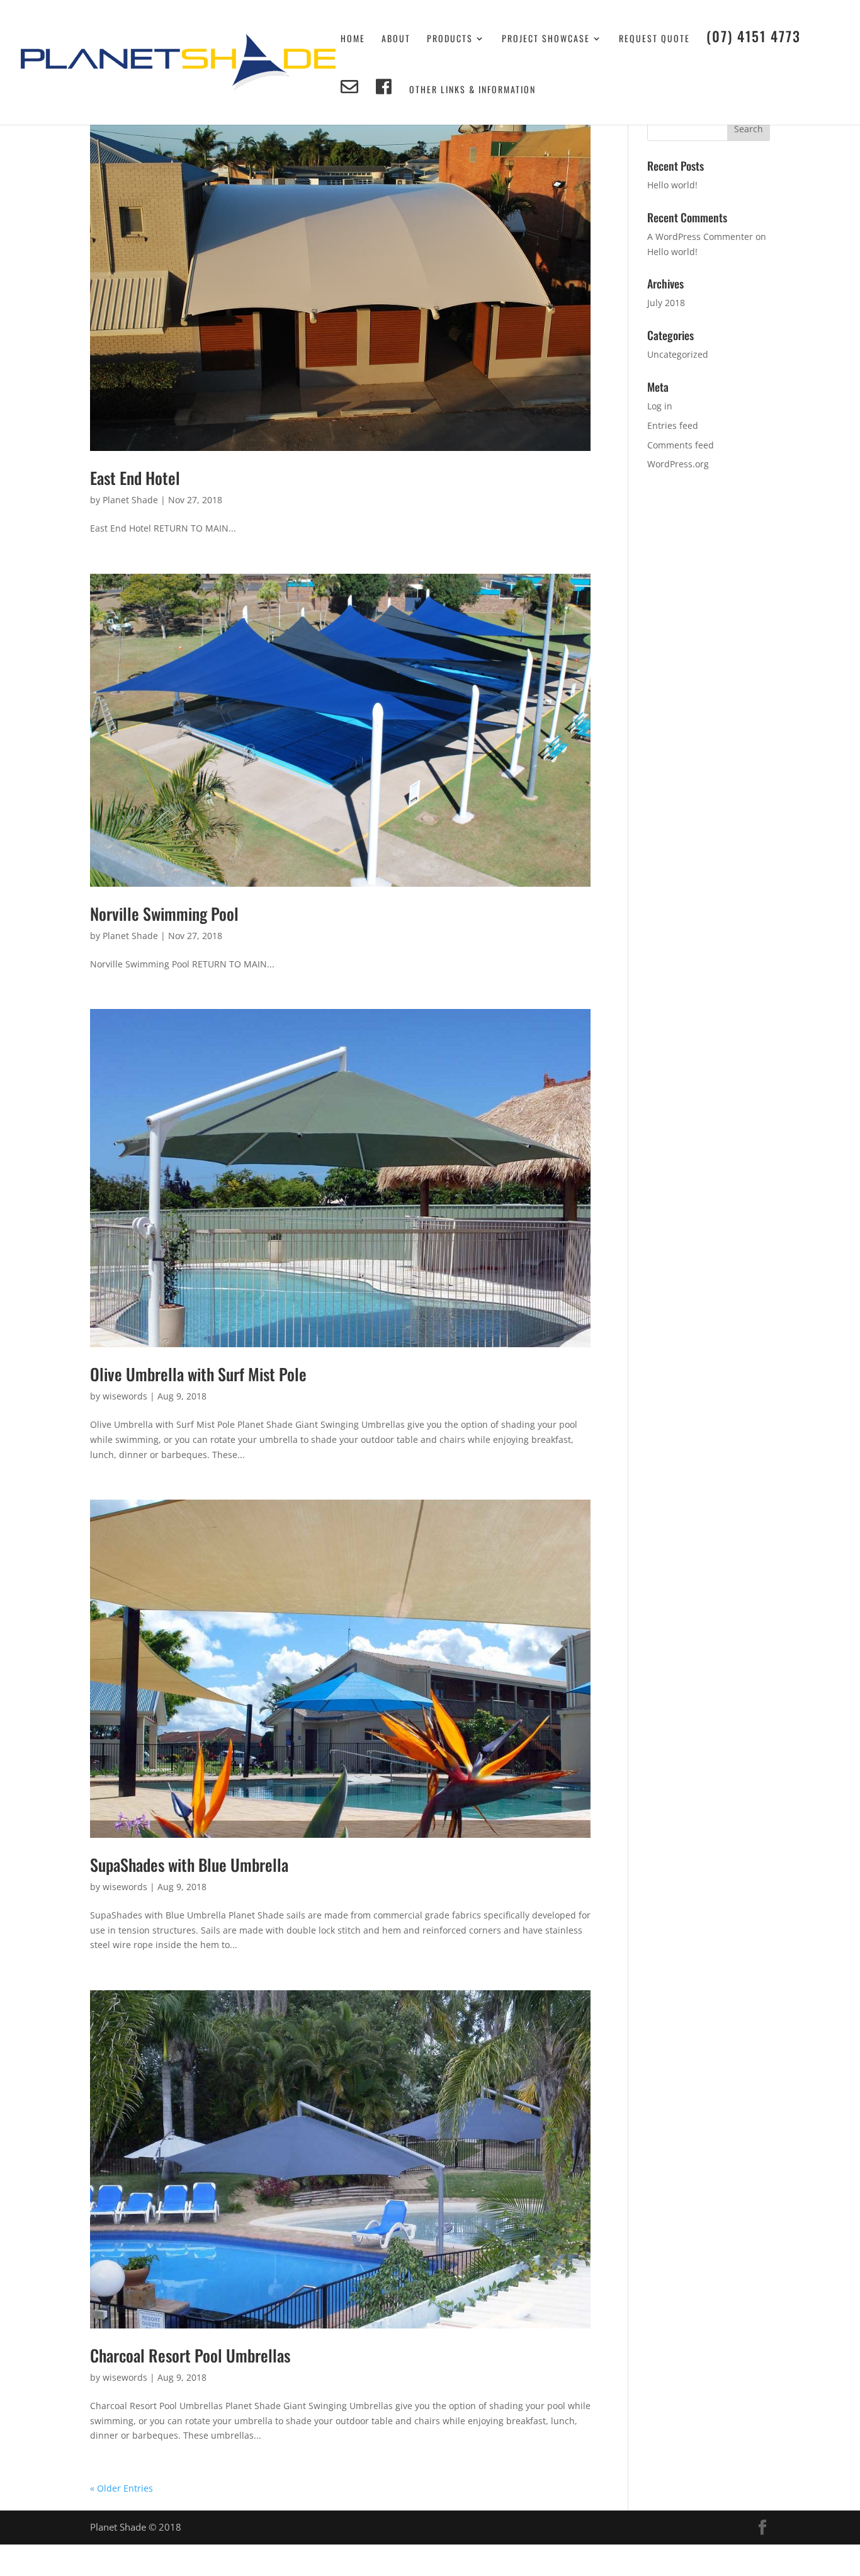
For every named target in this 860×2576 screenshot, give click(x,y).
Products (450, 39)
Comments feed (681, 445)
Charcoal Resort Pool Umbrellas (190, 2355)
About (396, 39)
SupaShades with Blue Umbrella (189, 1865)
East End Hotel (135, 478)
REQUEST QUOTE (654, 39)
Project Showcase (546, 39)
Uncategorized (678, 354)
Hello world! (672, 185)
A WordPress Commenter (700, 237)
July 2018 (666, 303)
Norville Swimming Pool (164, 914)
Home (353, 39)
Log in (660, 406)
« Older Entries (122, 2488)
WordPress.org (678, 464)
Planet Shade (130, 500)
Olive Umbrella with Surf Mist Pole (198, 1374)
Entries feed (673, 425)
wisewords (125, 1396)
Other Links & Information (472, 90)
